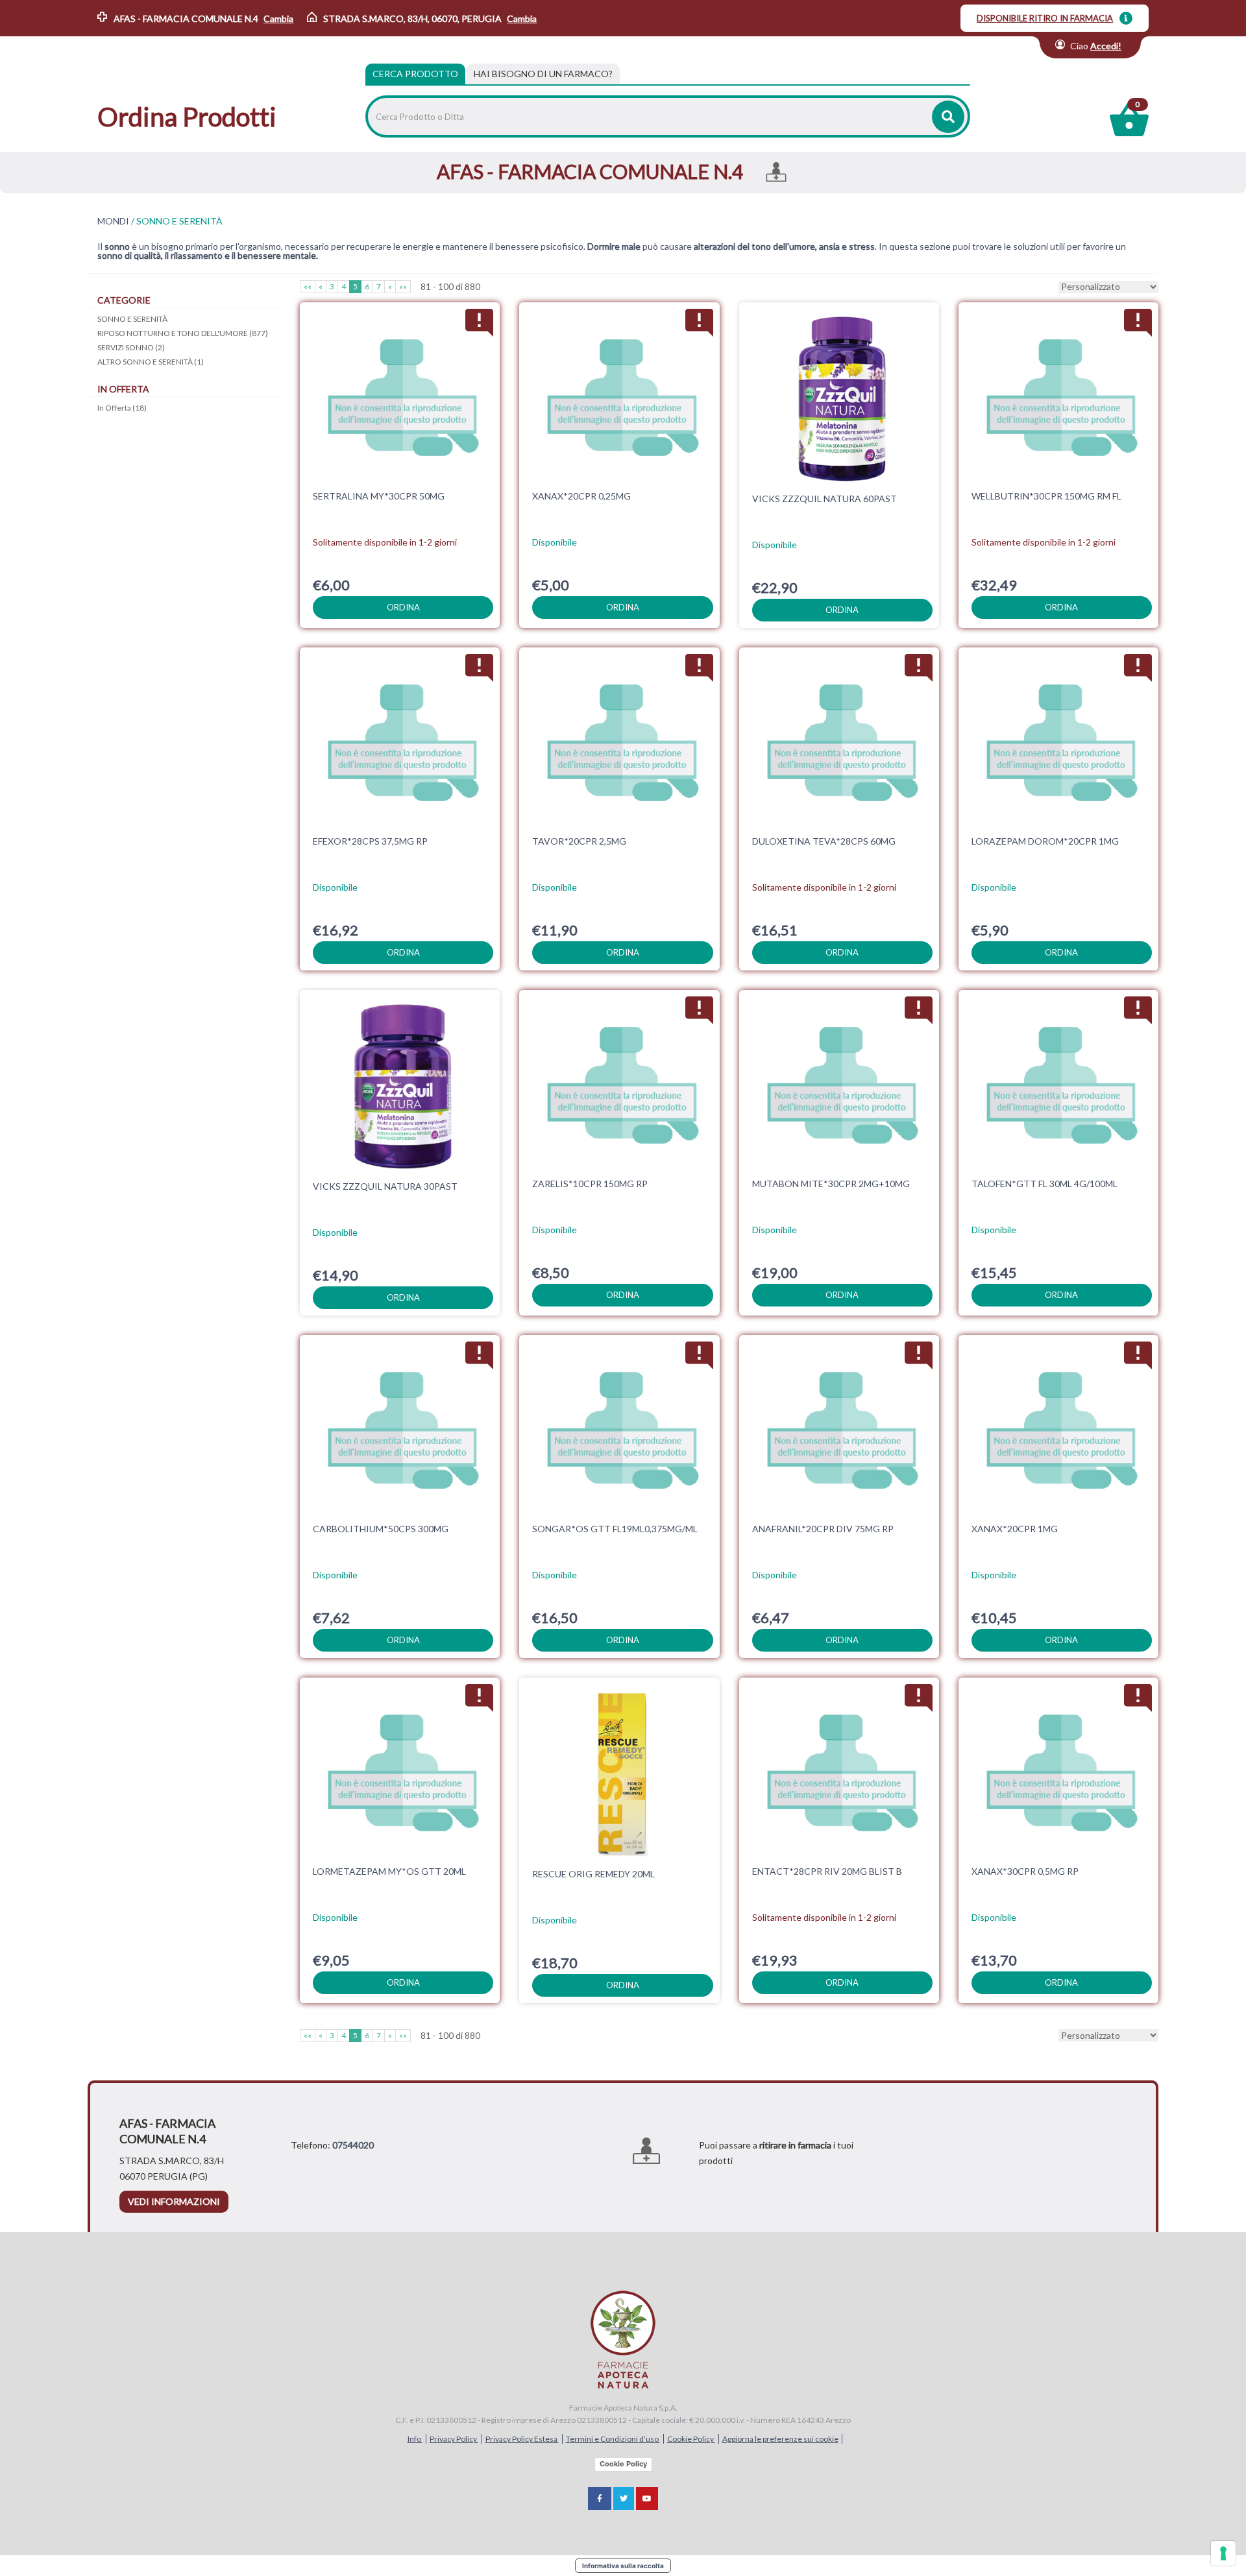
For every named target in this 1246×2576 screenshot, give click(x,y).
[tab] (543, 74)
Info (415, 2439)
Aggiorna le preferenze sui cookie (780, 2439)
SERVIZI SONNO (131, 347)
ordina (403, 607)
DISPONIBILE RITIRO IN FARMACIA (1045, 18)
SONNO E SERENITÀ (132, 319)
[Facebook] (600, 2498)
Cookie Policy (691, 2439)
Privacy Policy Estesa (522, 2439)
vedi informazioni (174, 2201)
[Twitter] (624, 2498)
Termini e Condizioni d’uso (613, 2439)
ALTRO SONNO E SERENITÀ (151, 362)
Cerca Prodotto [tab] (415, 74)
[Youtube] (647, 2498)
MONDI (113, 221)
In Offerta (122, 408)
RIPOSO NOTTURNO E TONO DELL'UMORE (183, 333)
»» (403, 286)
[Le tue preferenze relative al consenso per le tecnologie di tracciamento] (1223, 2553)
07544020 (353, 2145)
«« (308, 286)
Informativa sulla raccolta (623, 2566)
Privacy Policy (454, 2439)
